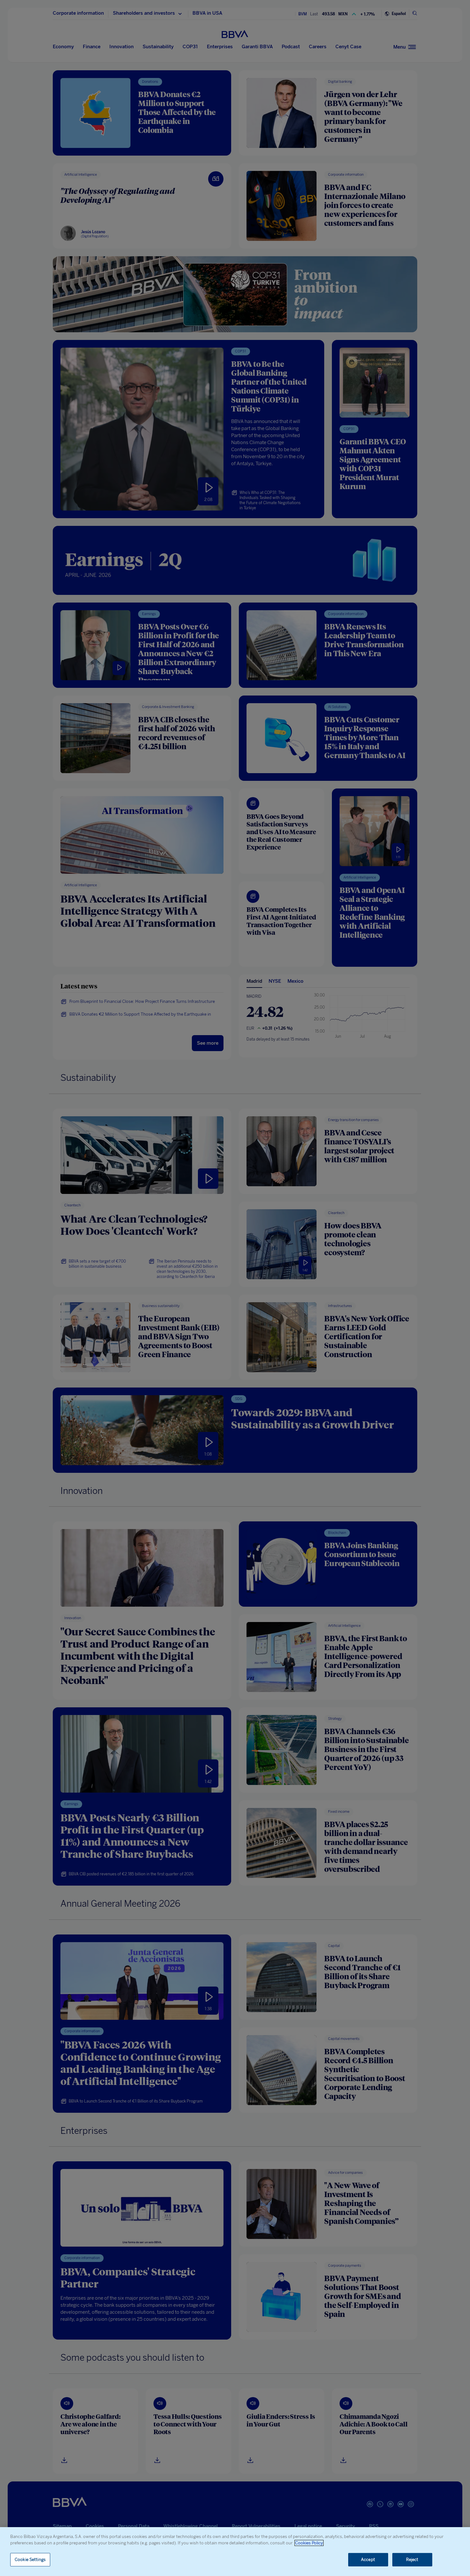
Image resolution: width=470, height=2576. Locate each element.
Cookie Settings (30, 2560)
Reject (412, 2560)
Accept (368, 2560)
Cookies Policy (309, 2543)
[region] (235, 2552)
